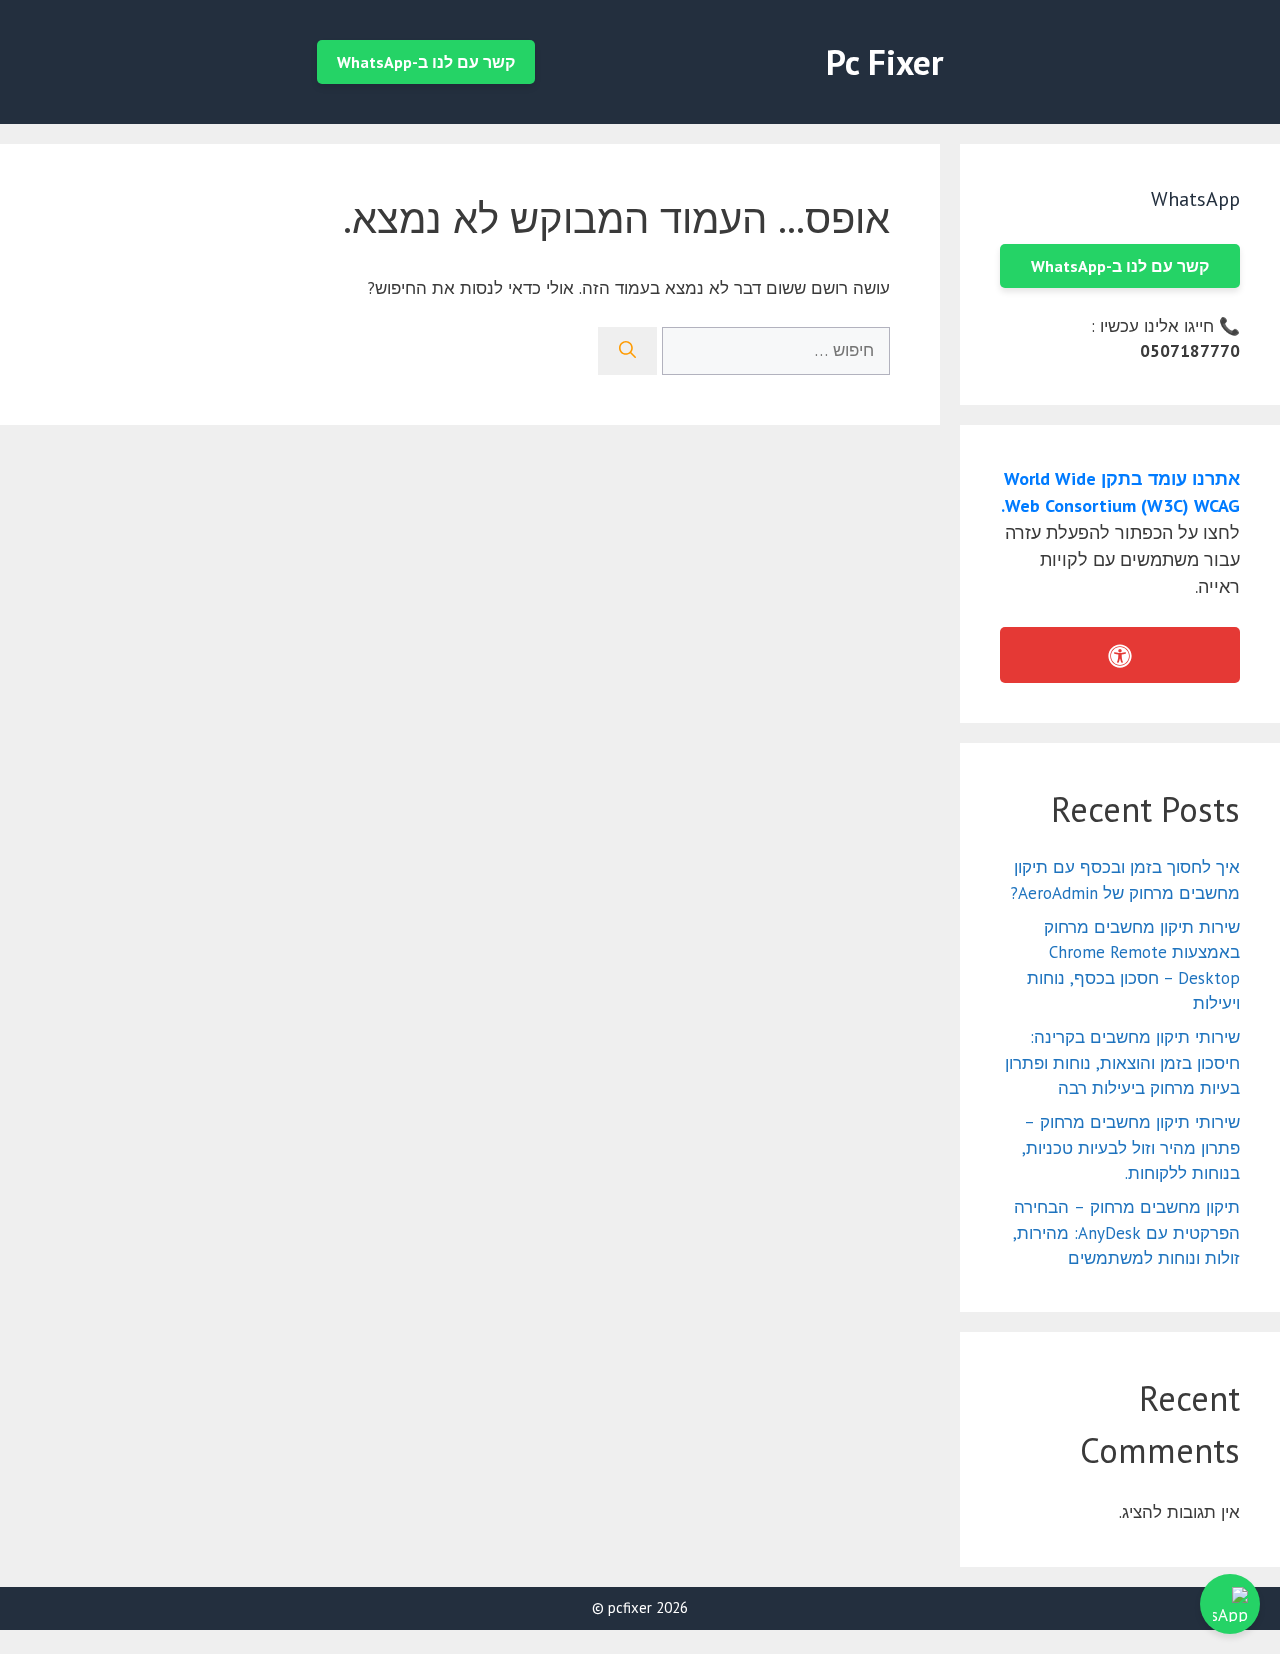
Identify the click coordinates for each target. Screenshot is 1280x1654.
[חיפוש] (627, 351)
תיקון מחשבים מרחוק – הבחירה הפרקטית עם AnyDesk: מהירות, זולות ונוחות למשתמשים (1126, 1232)
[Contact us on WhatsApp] (1230, 1604)
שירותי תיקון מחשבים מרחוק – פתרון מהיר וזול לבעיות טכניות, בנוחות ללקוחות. (1131, 1147)
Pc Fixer (884, 62)
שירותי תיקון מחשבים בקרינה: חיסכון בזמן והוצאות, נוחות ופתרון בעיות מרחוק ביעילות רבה (1122, 1062)
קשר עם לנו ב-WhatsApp (426, 62)
